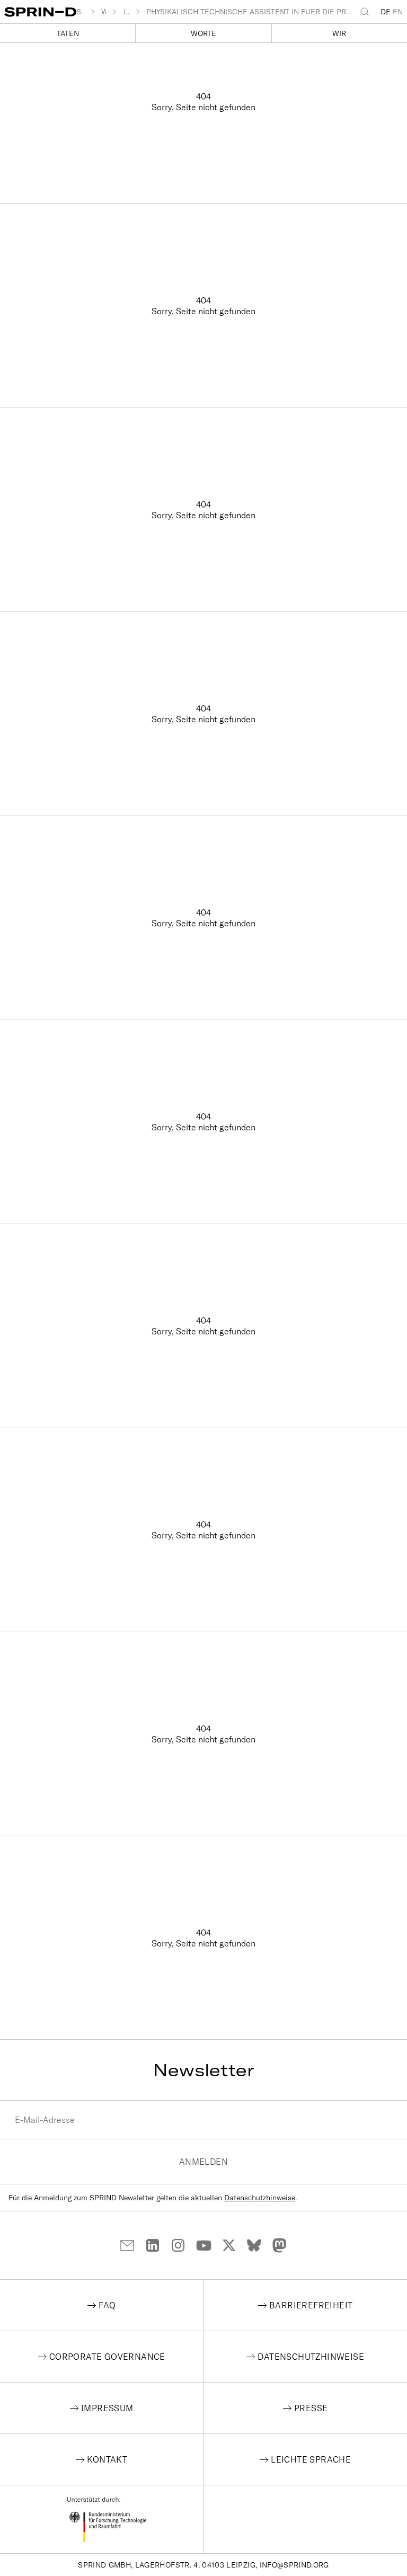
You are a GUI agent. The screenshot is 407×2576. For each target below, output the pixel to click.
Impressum (107, 2408)
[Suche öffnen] (367, 12)
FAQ (107, 2305)
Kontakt (107, 2459)
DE (386, 12)
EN (398, 12)
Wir (339, 33)
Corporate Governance (107, 2357)
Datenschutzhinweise (260, 2198)
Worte (203, 33)
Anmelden (203, 2162)
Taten (68, 33)
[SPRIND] (40, 12)
